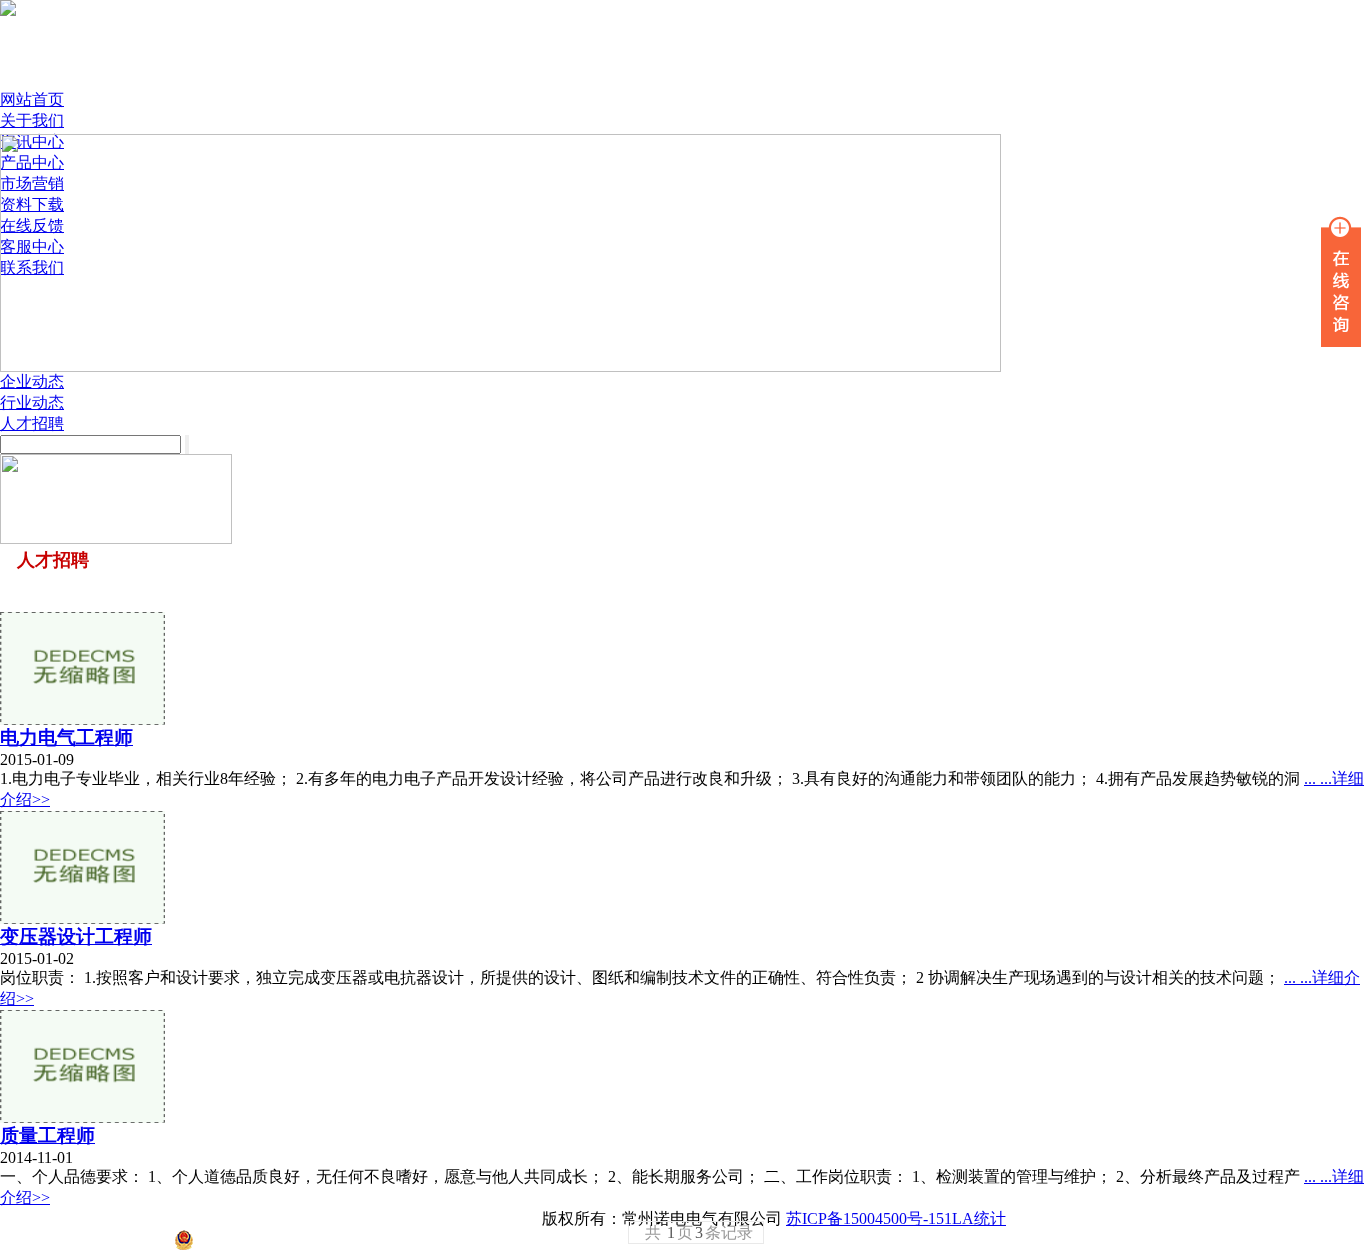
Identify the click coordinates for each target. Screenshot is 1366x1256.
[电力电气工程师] (82, 719)
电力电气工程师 (66, 737)
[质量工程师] (82, 1117)
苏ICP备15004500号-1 (861, 1218)
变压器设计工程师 (76, 936)
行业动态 (32, 402)
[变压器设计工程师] (82, 918)
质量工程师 (47, 1135)
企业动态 (32, 381)
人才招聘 (32, 423)
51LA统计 (971, 1218)
